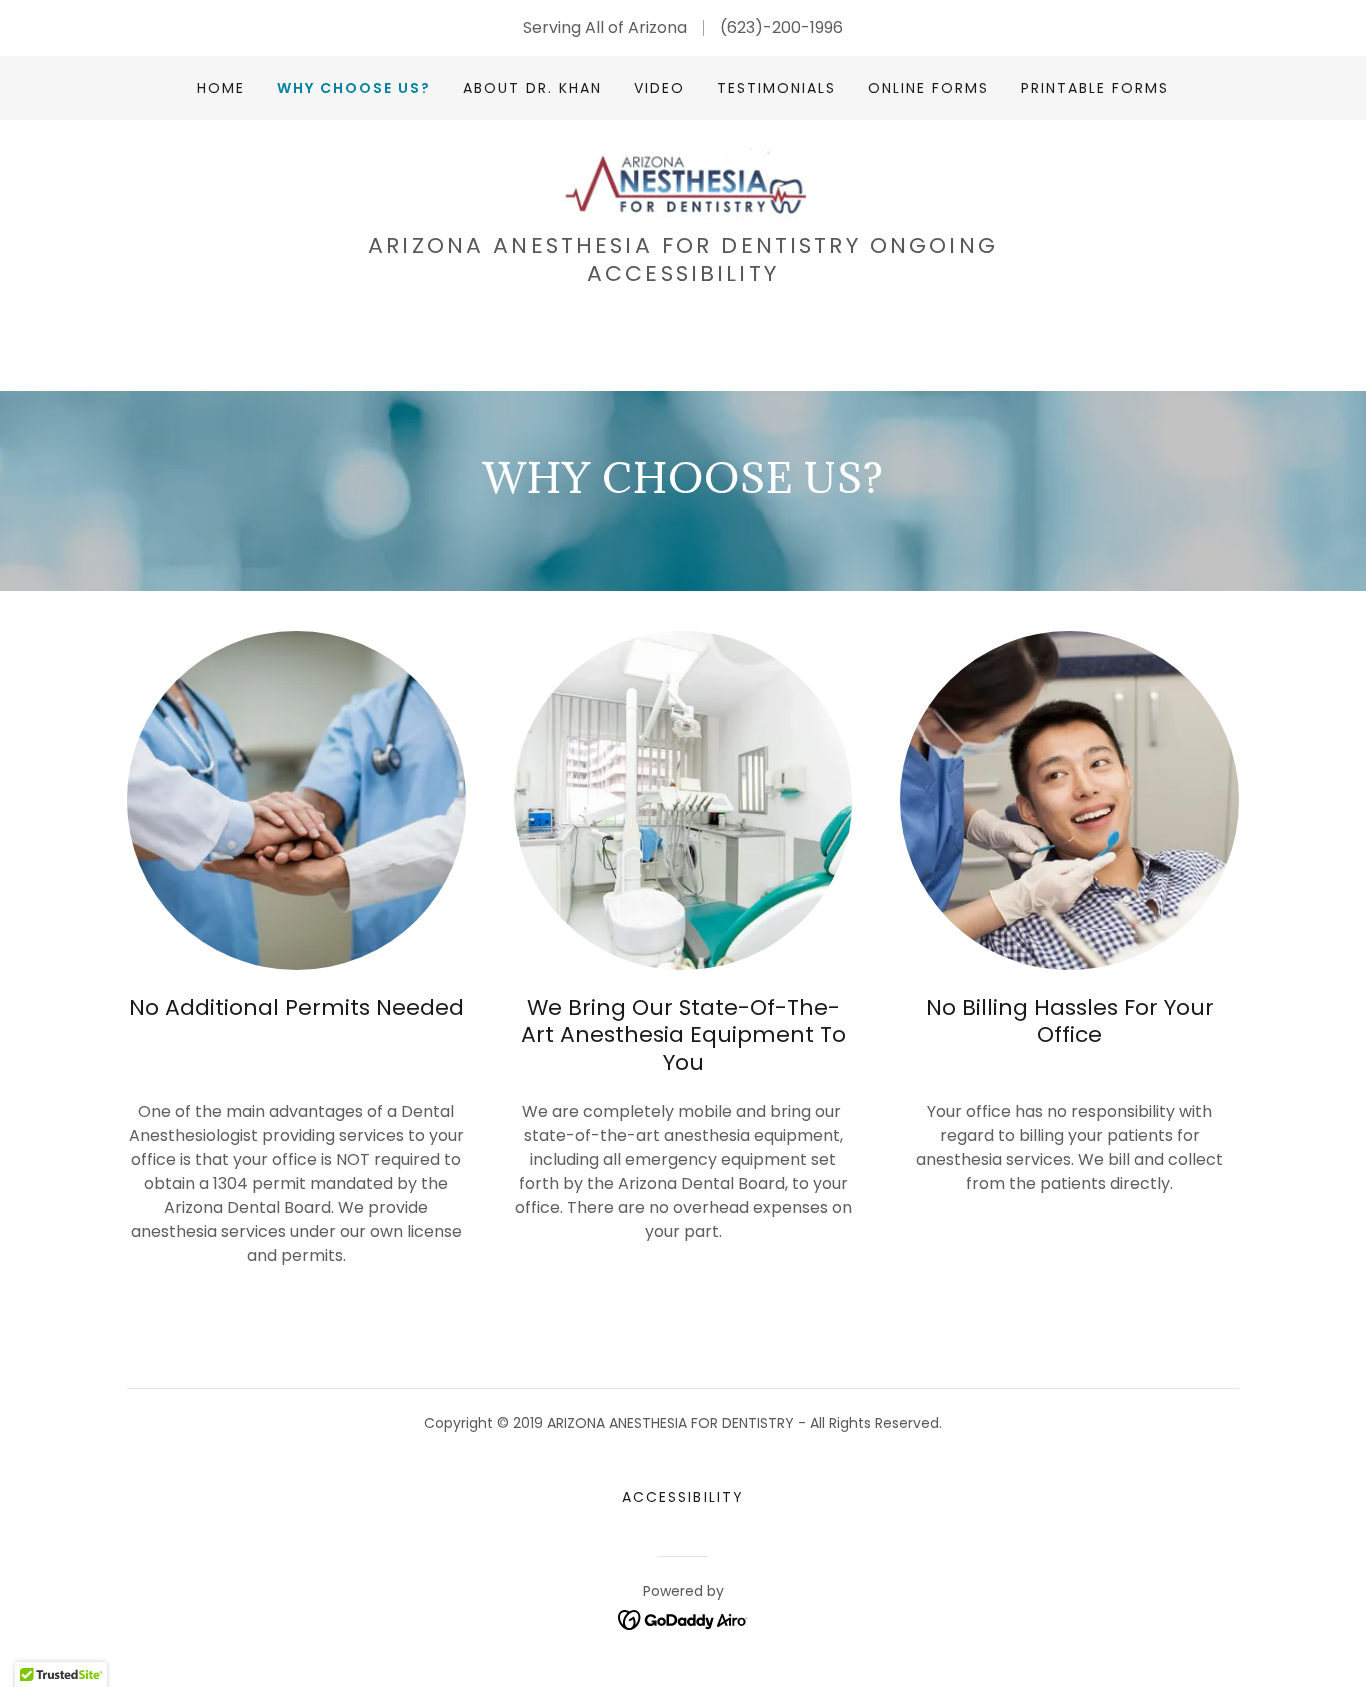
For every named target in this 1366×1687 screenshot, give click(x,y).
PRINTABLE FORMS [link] (1095, 88)
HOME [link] (221, 88)
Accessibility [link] (682, 1497)
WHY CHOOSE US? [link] (354, 88)
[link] (683, 182)
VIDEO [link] (659, 88)
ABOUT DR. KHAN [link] (532, 88)
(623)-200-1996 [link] (781, 27)
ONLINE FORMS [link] (928, 88)
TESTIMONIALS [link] (776, 88)
